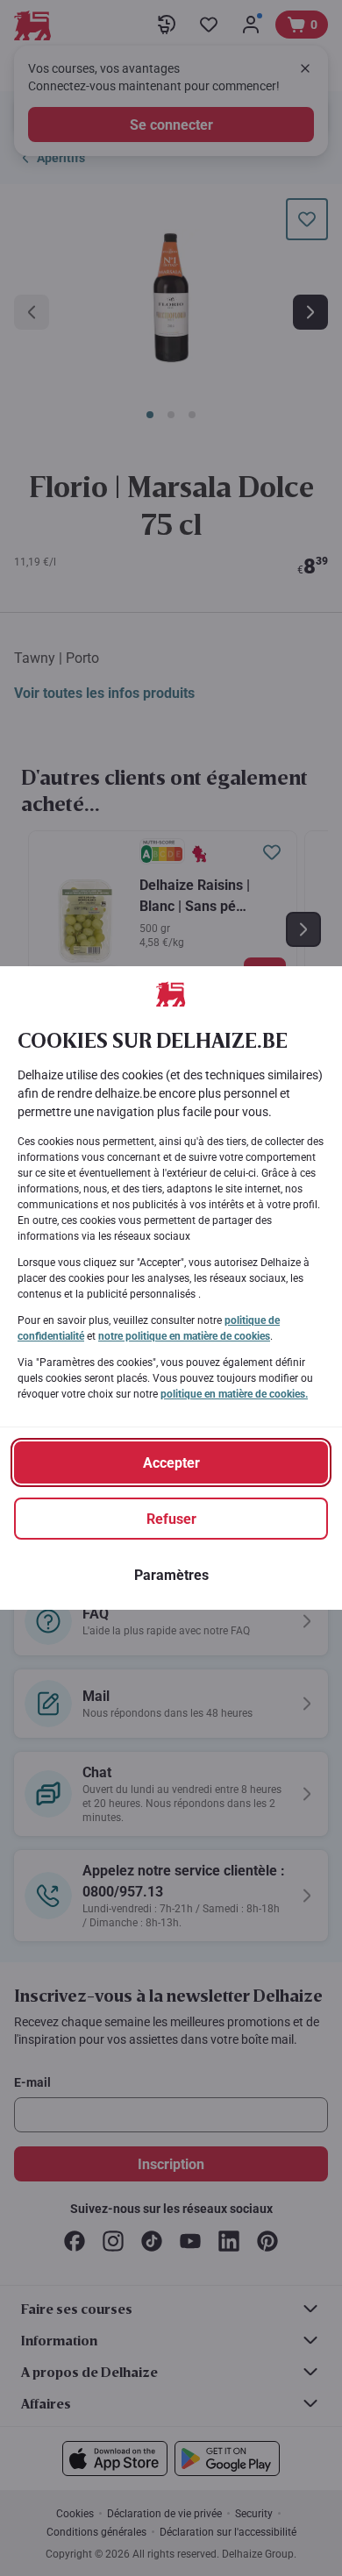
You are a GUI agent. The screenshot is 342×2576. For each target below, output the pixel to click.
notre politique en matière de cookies (184, 1336)
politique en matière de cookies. (234, 1394)
